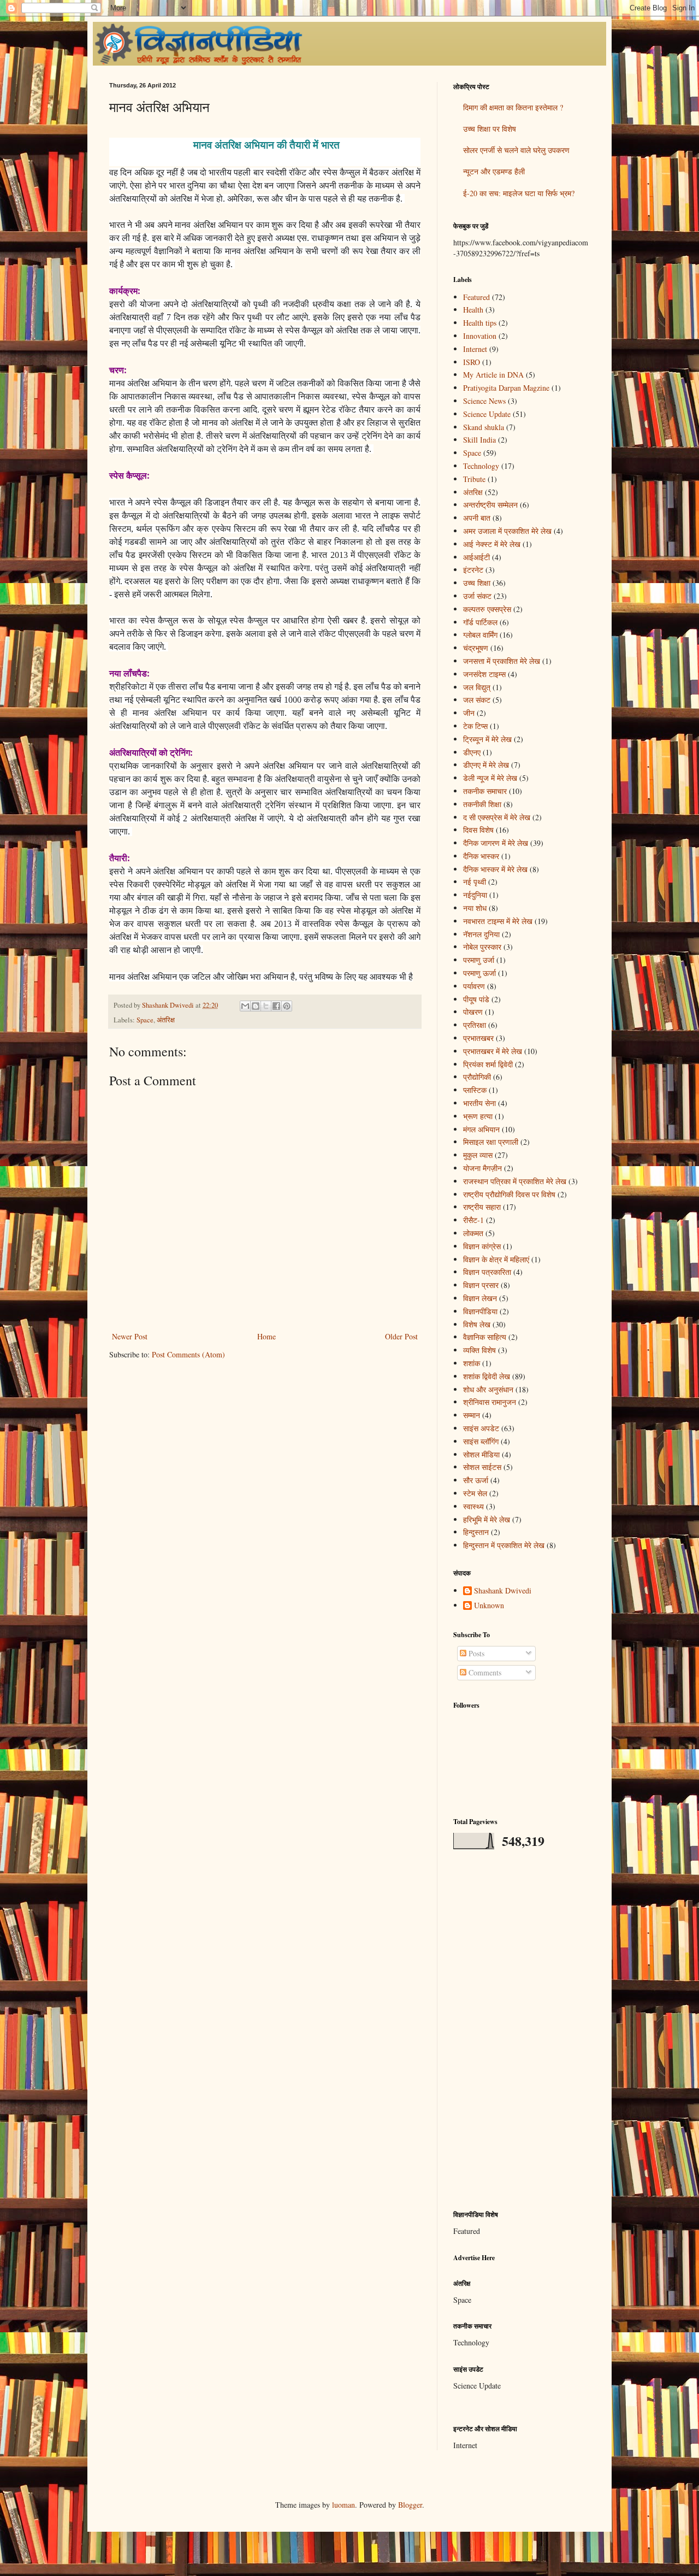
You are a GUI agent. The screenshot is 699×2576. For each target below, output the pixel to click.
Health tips (480, 323)
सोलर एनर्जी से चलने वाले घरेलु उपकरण (516, 150)
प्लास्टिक (475, 1090)
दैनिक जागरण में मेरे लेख (496, 843)
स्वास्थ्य (473, 1506)
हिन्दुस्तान (476, 1532)
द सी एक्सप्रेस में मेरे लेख (497, 817)
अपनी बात (477, 518)
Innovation (480, 336)
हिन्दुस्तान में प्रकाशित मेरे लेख (504, 1545)
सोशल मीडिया (481, 1454)
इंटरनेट (473, 570)
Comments (484, 1672)
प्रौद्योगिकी (477, 1077)
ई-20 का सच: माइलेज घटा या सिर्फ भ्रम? (519, 193)
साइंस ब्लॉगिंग (481, 1441)
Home (266, 1336)
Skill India (479, 440)
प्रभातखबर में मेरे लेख (493, 1051)
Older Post (401, 1336)
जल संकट (477, 700)
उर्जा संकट (477, 596)
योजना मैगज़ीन (482, 1168)
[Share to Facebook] (276, 1006)
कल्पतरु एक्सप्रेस (487, 609)
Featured (476, 297)
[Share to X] (266, 1006)
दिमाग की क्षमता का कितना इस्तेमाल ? (513, 107)
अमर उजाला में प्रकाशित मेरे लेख (507, 531)
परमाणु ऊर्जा (479, 973)
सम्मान (472, 1415)
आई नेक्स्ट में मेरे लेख (492, 544)
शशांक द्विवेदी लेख (487, 1376)
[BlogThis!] (256, 1006)
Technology (481, 466)
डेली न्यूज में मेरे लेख (490, 778)
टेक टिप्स (475, 726)
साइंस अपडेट (481, 1428)
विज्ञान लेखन (480, 1298)
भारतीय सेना (479, 1103)
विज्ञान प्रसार (481, 1285)
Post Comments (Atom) (188, 1354)
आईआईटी (476, 557)
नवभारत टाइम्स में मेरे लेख (498, 921)
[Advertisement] (522, 2030)
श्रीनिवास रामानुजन (490, 1402)
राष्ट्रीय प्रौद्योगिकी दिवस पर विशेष (509, 1194)
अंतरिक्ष (166, 1020)
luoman (343, 2505)
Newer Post (130, 1336)
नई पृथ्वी (475, 882)
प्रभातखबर (478, 1038)
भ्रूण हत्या (478, 1116)
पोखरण (473, 1012)
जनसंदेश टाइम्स (484, 674)
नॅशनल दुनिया (481, 934)
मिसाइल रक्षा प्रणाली (491, 1142)
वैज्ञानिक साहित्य (485, 1337)
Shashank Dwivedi (503, 1591)
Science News (484, 401)
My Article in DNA (493, 375)
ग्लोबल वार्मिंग (480, 635)
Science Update (487, 414)
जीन (469, 713)
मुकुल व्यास (478, 1155)
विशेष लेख (477, 1324)
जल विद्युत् (477, 687)
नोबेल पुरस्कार (482, 947)
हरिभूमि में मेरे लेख (487, 1519)
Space (145, 1020)
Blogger (410, 2505)
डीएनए (472, 752)
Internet (475, 349)
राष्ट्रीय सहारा (482, 1207)
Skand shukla (484, 427)
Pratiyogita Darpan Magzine (506, 388)
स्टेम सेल (475, 1493)
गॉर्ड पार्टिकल (480, 622)
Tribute (474, 479)
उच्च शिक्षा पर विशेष (490, 129)
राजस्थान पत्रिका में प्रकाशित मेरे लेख (515, 1181)
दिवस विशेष (478, 830)
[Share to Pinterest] (287, 1006)
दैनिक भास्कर (481, 856)
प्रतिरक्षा (475, 1025)
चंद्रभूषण (476, 648)
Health (473, 310)
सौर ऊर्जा (476, 1480)
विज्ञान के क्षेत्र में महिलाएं (496, 1259)
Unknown (489, 1606)
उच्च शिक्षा (477, 583)
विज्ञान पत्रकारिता (487, 1272)
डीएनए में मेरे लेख (486, 765)
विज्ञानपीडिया (480, 1311)
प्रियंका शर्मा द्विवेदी (488, 1064)
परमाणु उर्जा (479, 960)
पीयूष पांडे (476, 999)
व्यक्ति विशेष (479, 1350)
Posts (475, 1653)
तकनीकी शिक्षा (482, 804)
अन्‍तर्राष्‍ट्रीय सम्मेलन (490, 505)
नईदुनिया (475, 895)
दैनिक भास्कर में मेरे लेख (495, 869)
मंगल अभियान (481, 1129)
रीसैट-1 (473, 1220)
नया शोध (475, 908)
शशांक (472, 1363)
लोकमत (473, 1233)
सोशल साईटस (482, 1467)
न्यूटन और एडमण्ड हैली (494, 171)
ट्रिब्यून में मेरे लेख (487, 739)
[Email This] (245, 1006)
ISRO (472, 362)
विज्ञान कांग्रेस (482, 1246)
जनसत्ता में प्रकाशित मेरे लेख (502, 661)
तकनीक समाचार (485, 791)
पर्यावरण (474, 986)
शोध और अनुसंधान (488, 1389)
